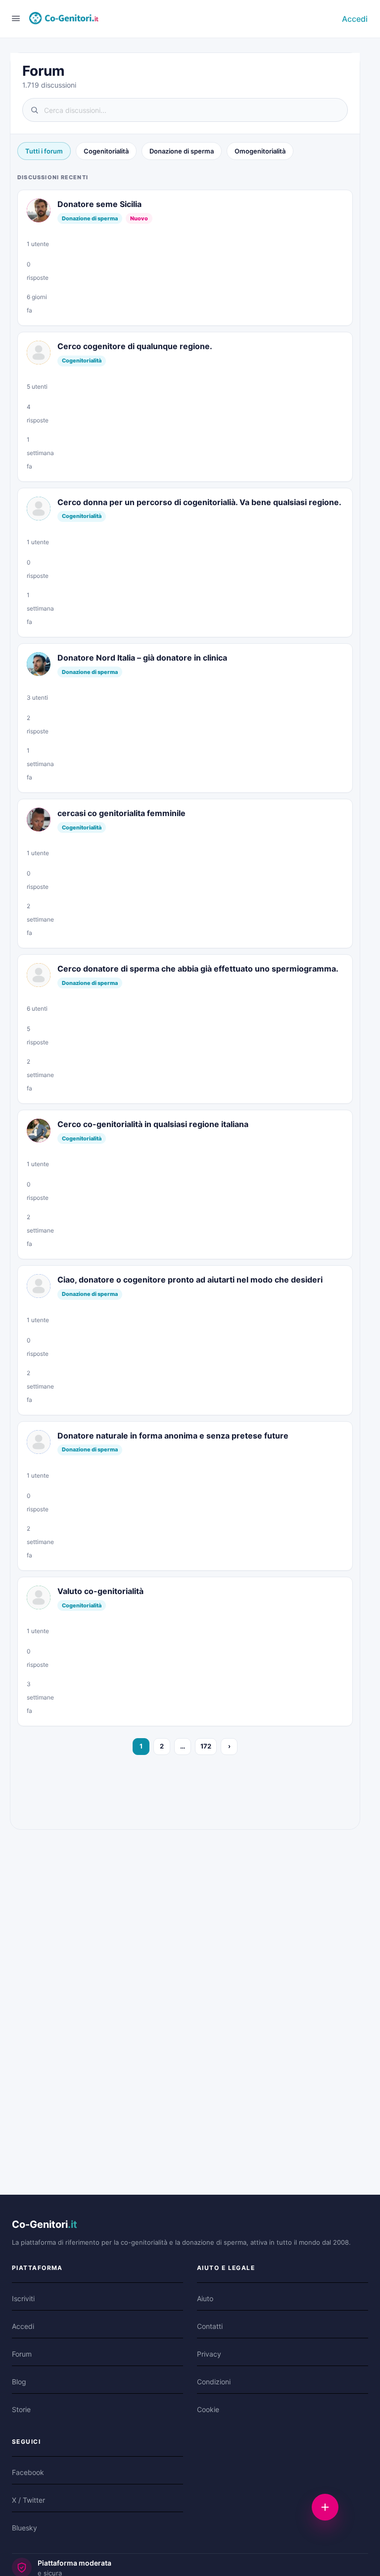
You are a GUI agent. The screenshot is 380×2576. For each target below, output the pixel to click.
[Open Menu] (16, 18)
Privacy (209, 2354)
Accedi (355, 19)
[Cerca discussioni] (185, 110)
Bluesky (24, 2528)
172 (206, 1746)
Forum (22, 2354)
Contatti (210, 2326)
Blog (19, 2382)
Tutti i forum (44, 151)
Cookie (208, 2409)
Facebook (28, 2472)
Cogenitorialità (106, 151)
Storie (21, 2409)
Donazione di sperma (182, 151)
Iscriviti (23, 2298)
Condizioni (214, 2382)
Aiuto (205, 2298)
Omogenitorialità (260, 151)
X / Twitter (28, 2500)
